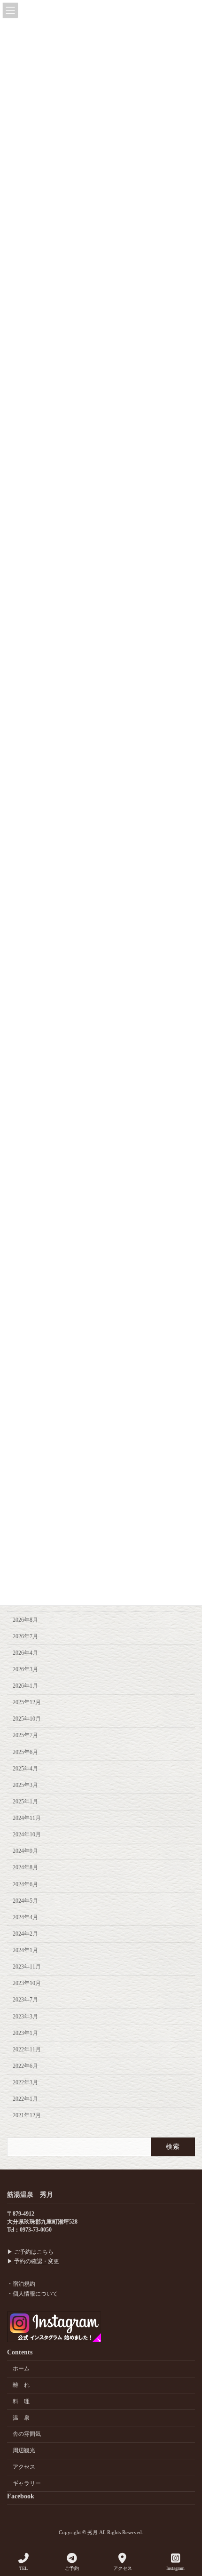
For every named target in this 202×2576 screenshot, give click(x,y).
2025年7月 (25, 1736)
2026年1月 (25, 1686)
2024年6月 (25, 1884)
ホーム (21, 2369)
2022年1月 (25, 2099)
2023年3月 (25, 2017)
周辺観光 (24, 2450)
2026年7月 (25, 1636)
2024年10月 (27, 1834)
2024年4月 (25, 1917)
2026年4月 (25, 1653)
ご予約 (72, 2568)
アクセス (24, 2467)
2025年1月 (25, 1802)
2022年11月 (27, 2050)
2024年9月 (25, 1851)
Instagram (175, 2568)
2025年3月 (25, 1785)
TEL (23, 2568)
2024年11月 (27, 1818)
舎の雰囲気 (27, 2434)
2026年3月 (25, 1669)
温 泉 (21, 2418)
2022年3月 (25, 2082)
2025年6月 (25, 1752)
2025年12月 (27, 1702)
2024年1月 (25, 1950)
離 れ (21, 2385)
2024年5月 (25, 1901)
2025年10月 (27, 1719)
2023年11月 (27, 1967)
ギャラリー (27, 2483)
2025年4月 (25, 1769)
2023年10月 (27, 1983)
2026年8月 (25, 1620)
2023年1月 (25, 2033)
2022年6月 (25, 2066)
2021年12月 (27, 2115)
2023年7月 (25, 2000)
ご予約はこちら (34, 2252)
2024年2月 (25, 1934)
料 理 (21, 2401)
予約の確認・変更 (37, 2261)
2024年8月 (25, 1868)
